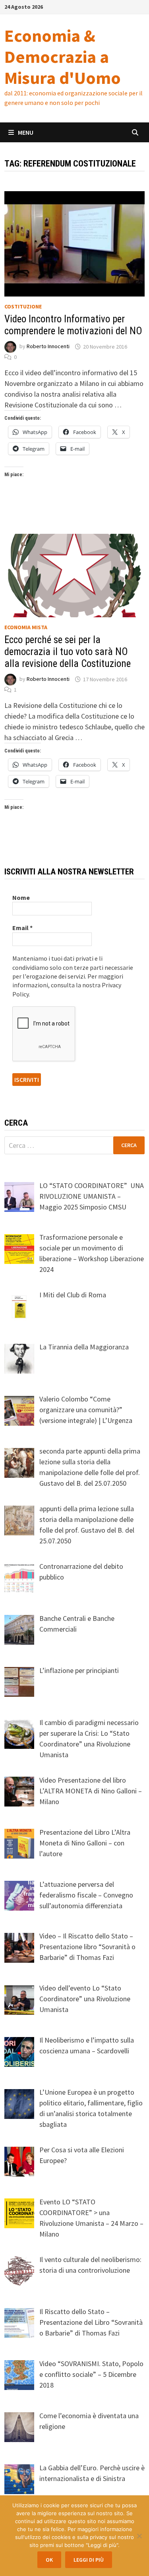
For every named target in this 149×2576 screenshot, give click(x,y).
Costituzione (23, 306)
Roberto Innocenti (48, 347)
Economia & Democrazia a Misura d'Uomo (63, 57)
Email (22, 928)
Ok (49, 2560)
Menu (26, 132)
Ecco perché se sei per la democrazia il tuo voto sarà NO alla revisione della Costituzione (68, 652)
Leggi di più (89, 2560)
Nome (21, 897)
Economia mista (26, 627)
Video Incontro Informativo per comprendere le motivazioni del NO (73, 325)
